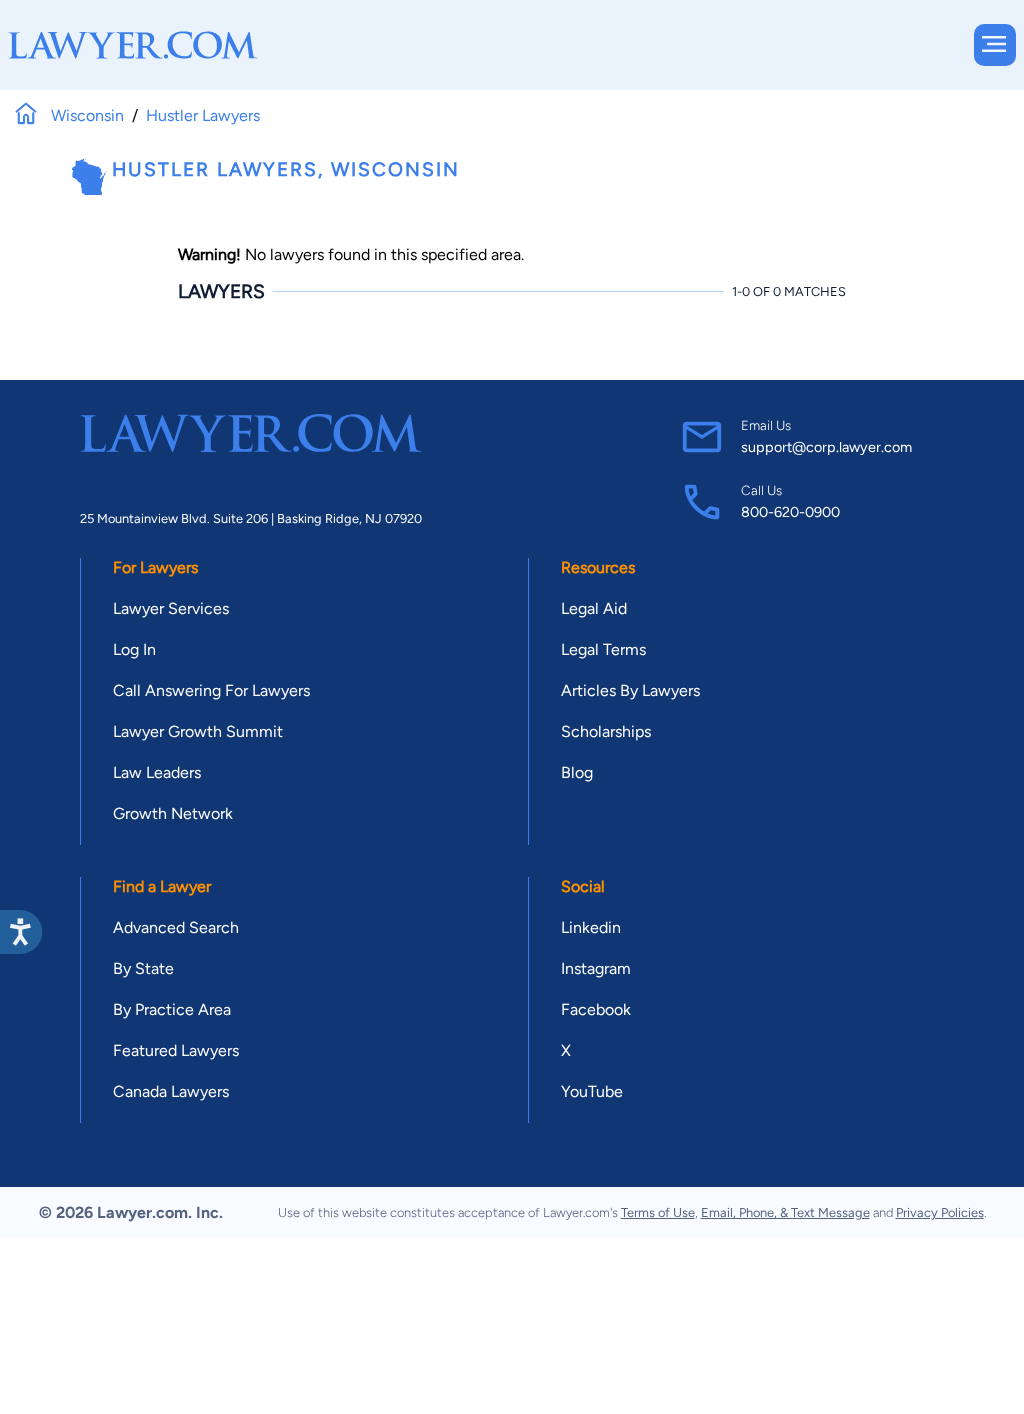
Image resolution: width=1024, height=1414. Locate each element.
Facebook (596, 1009)
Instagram (596, 968)
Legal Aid (594, 608)
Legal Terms (603, 649)
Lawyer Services (171, 608)
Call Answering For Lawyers (211, 690)
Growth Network (173, 813)
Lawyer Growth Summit (198, 731)
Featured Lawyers (176, 1050)
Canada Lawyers (171, 1091)
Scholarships (606, 731)
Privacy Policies (940, 1212)
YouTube (592, 1091)
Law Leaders (157, 772)
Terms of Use (658, 1212)
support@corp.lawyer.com (826, 447)
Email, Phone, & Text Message (785, 1212)
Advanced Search (176, 927)
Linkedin (591, 927)
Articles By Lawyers (630, 690)
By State (143, 968)
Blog (577, 772)
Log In (134, 649)
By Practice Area (172, 1009)
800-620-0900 (790, 512)
